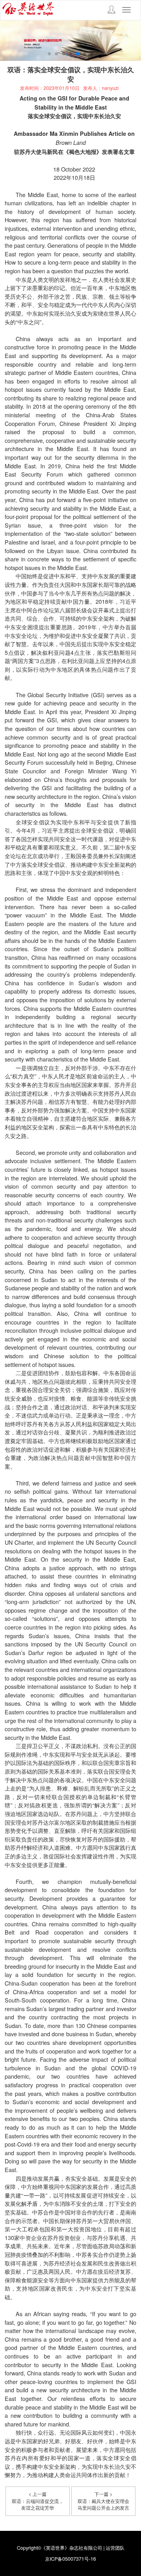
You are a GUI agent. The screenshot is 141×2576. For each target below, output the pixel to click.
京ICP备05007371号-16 (70, 2559)
